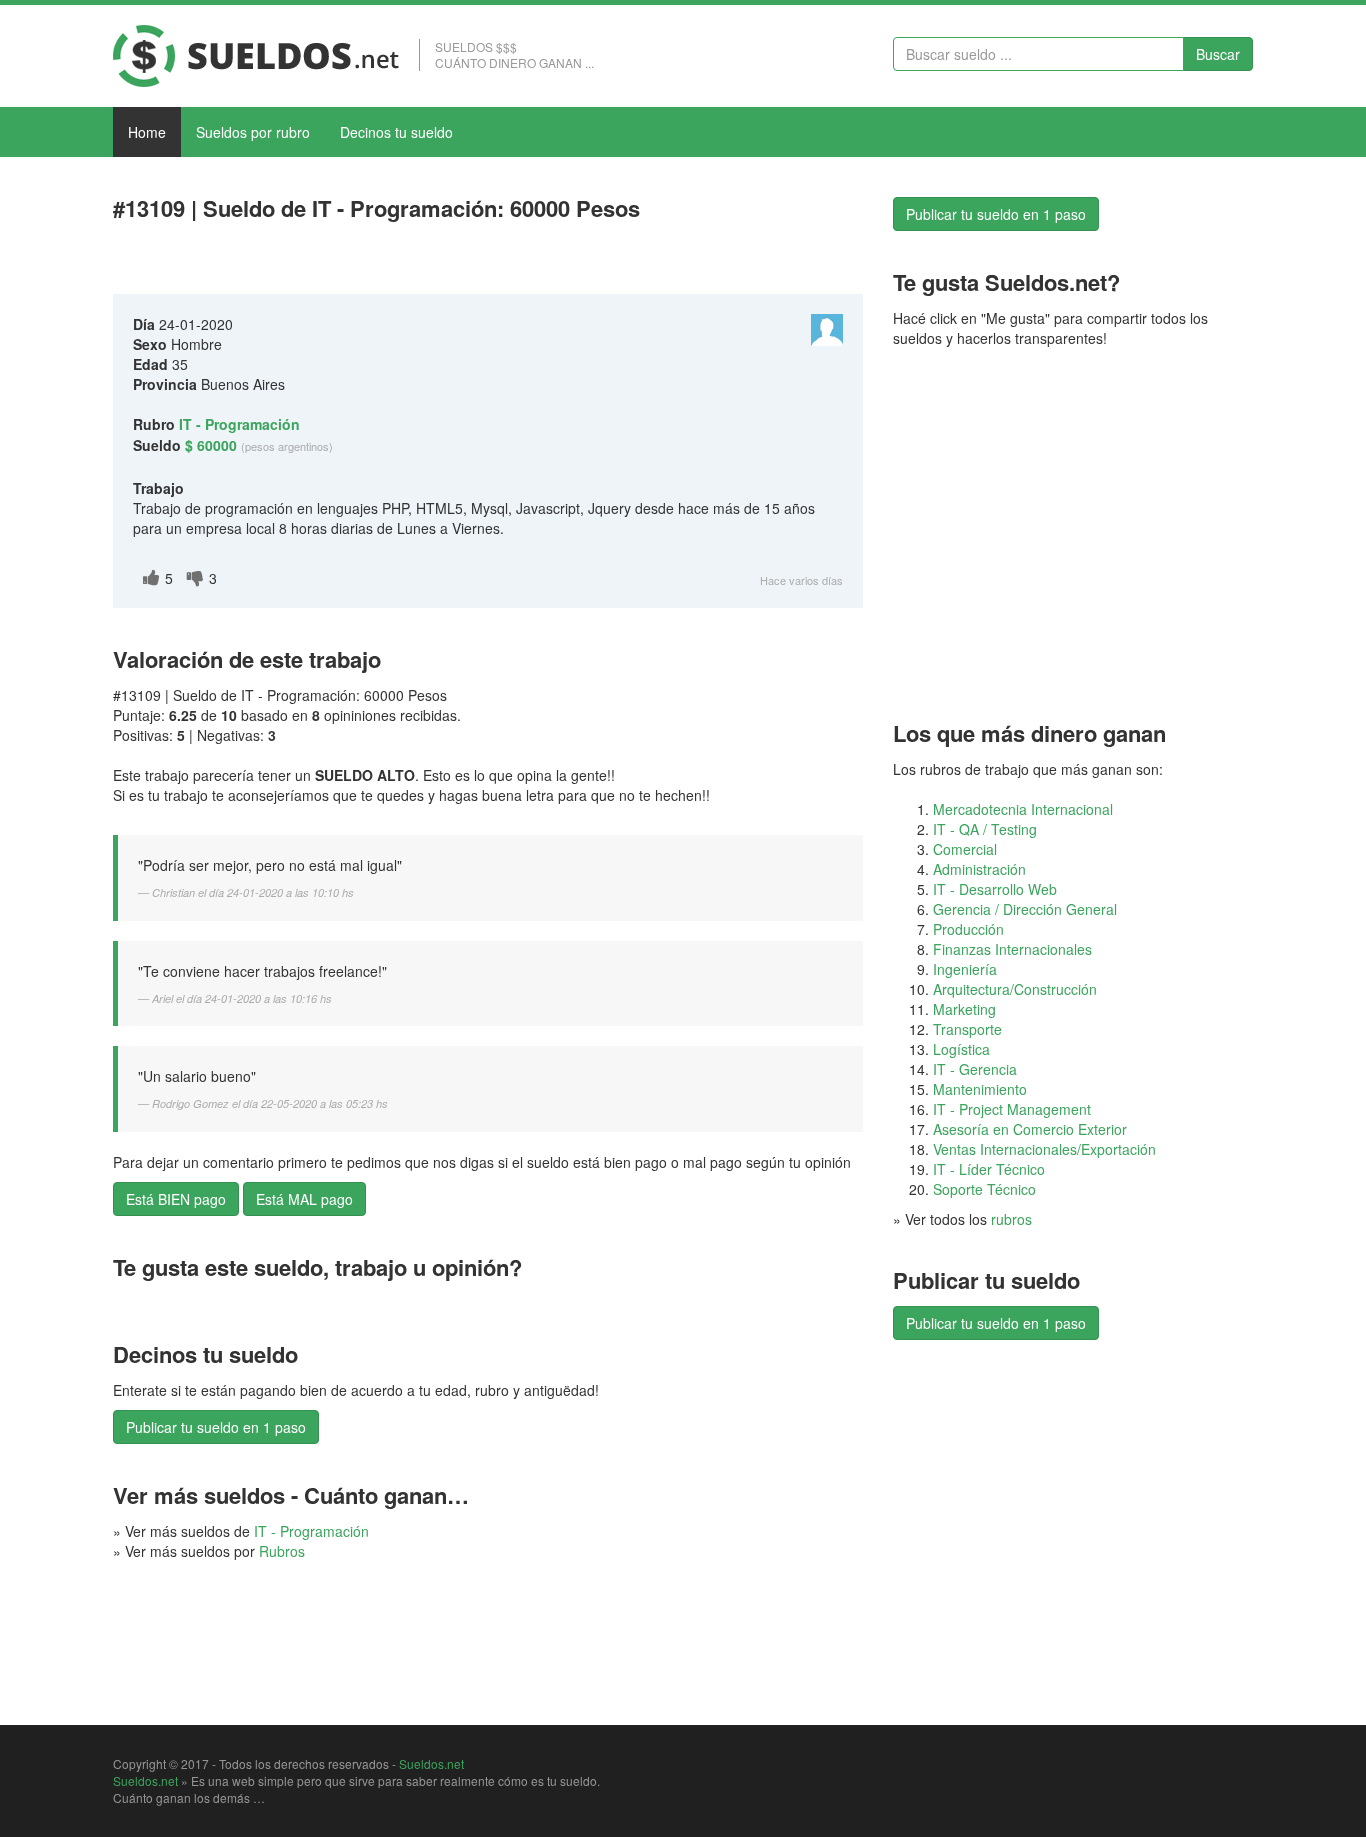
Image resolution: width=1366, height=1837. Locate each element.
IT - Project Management (1012, 1109)
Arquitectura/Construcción (1015, 989)
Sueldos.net (431, 1763)
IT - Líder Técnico (989, 1169)
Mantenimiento (980, 1089)
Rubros (282, 1551)
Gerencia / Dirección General (1025, 909)
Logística (961, 1049)
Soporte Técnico (984, 1189)
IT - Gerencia (975, 1069)
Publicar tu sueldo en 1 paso (216, 1427)
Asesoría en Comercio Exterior (1030, 1129)
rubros (1011, 1219)
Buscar (1218, 54)
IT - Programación (311, 1531)
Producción (968, 929)
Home (147, 132)
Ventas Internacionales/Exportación (1044, 1149)
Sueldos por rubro (253, 132)
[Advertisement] (347, 262)
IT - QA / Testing (985, 829)
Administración (979, 869)
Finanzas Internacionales (1012, 949)
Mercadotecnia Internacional (1023, 809)
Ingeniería (965, 969)
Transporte (967, 1029)
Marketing (964, 1009)
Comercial (965, 849)
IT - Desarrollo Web (995, 889)
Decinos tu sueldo (396, 132)
